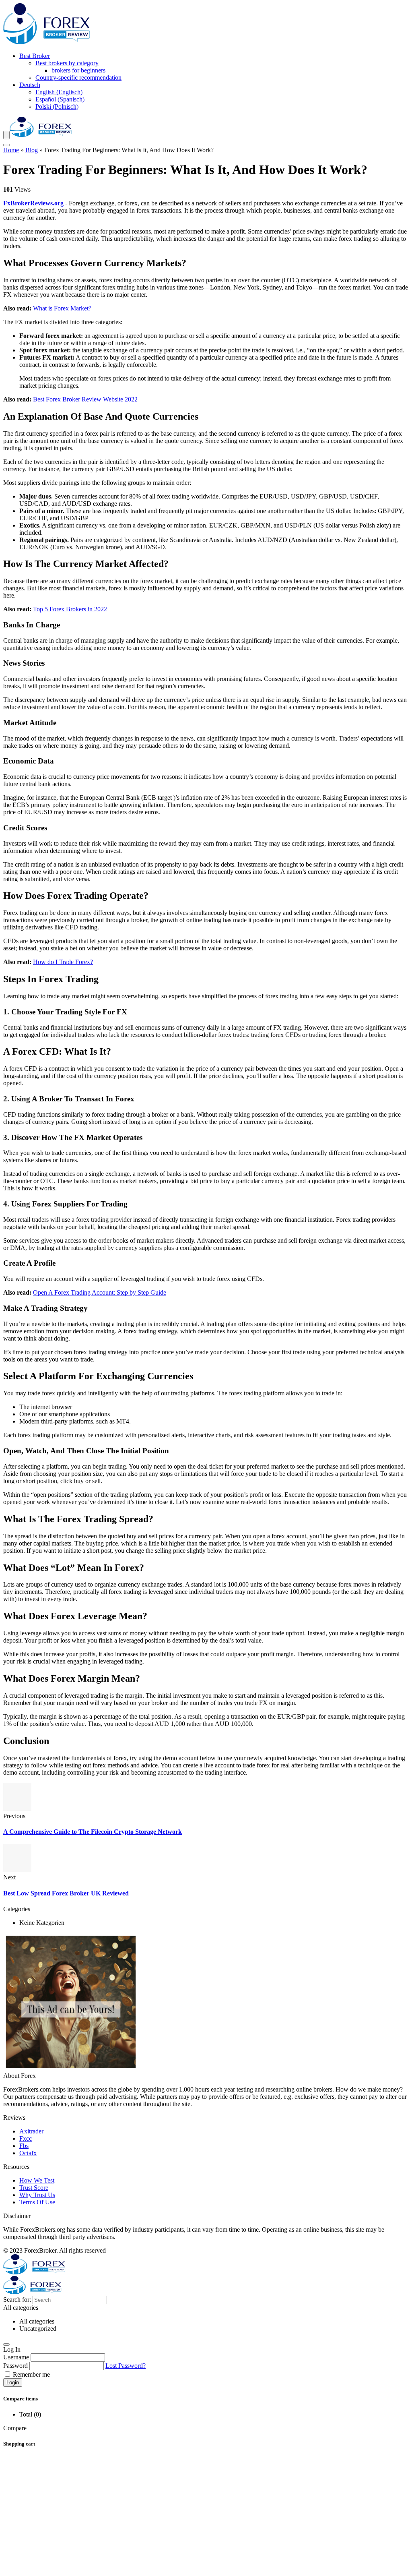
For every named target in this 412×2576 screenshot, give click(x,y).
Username (16, 2357)
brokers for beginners (78, 70)
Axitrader (31, 2131)
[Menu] (6, 135)
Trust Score (34, 2188)
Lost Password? (126, 2366)
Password (15, 2366)
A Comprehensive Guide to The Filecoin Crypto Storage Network (93, 1832)
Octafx (28, 2153)
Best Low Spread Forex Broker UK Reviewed (66, 1893)
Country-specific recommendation (78, 78)
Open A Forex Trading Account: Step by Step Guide (100, 1292)
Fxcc (26, 2138)
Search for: (17, 2300)
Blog (32, 150)
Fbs (24, 2146)
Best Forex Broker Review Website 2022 (85, 399)
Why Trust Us (37, 2195)
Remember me (31, 2374)
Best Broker (35, 56)
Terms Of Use (37, 2202)
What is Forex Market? (62, 308)
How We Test (37, 2180)
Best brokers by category (67, 63)
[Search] (6, 145)
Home (11, 150)
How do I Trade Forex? (63, 962)
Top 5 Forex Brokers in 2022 (70, 609)
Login (13, 2383)
